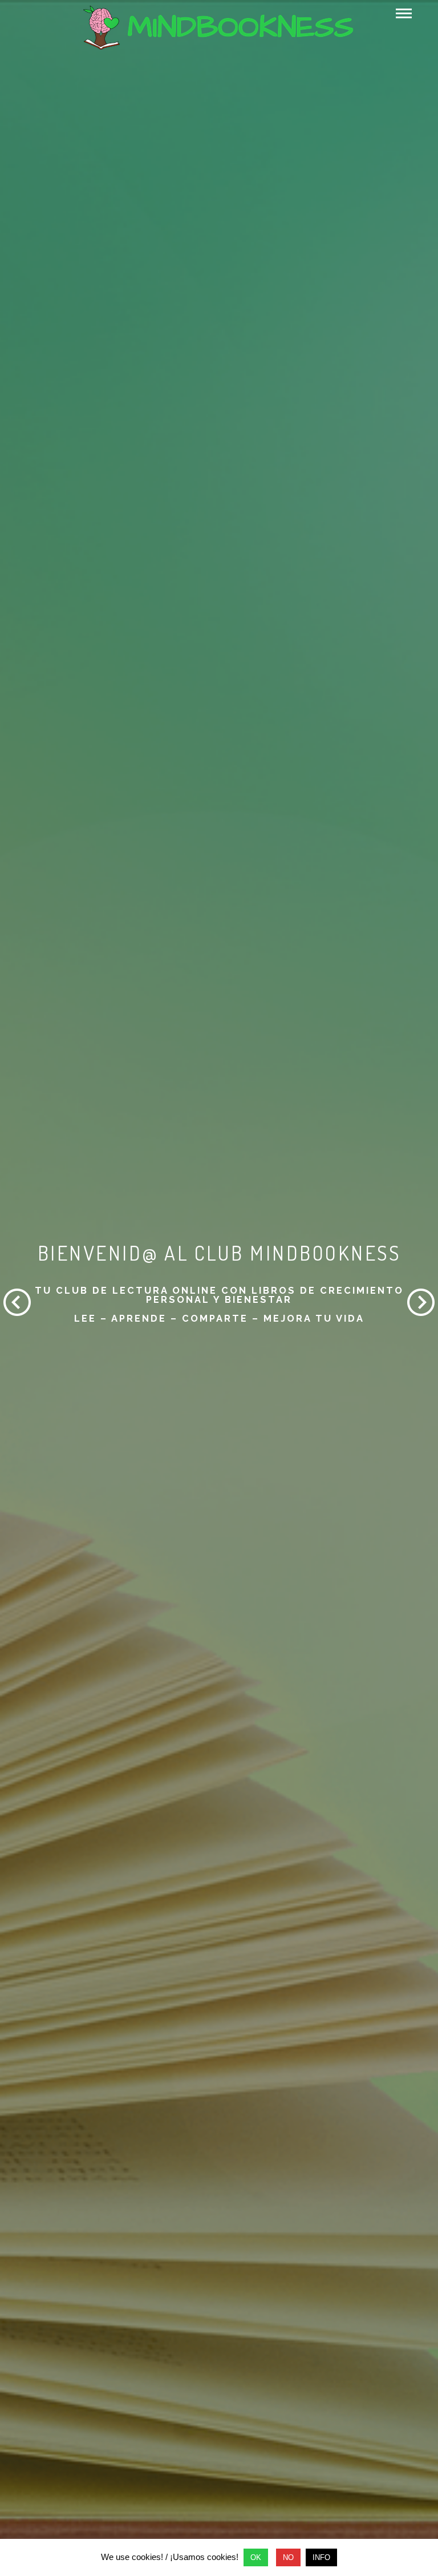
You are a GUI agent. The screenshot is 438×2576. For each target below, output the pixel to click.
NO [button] (288, 2557)
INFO (321, 2557)
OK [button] (256, 2557)
